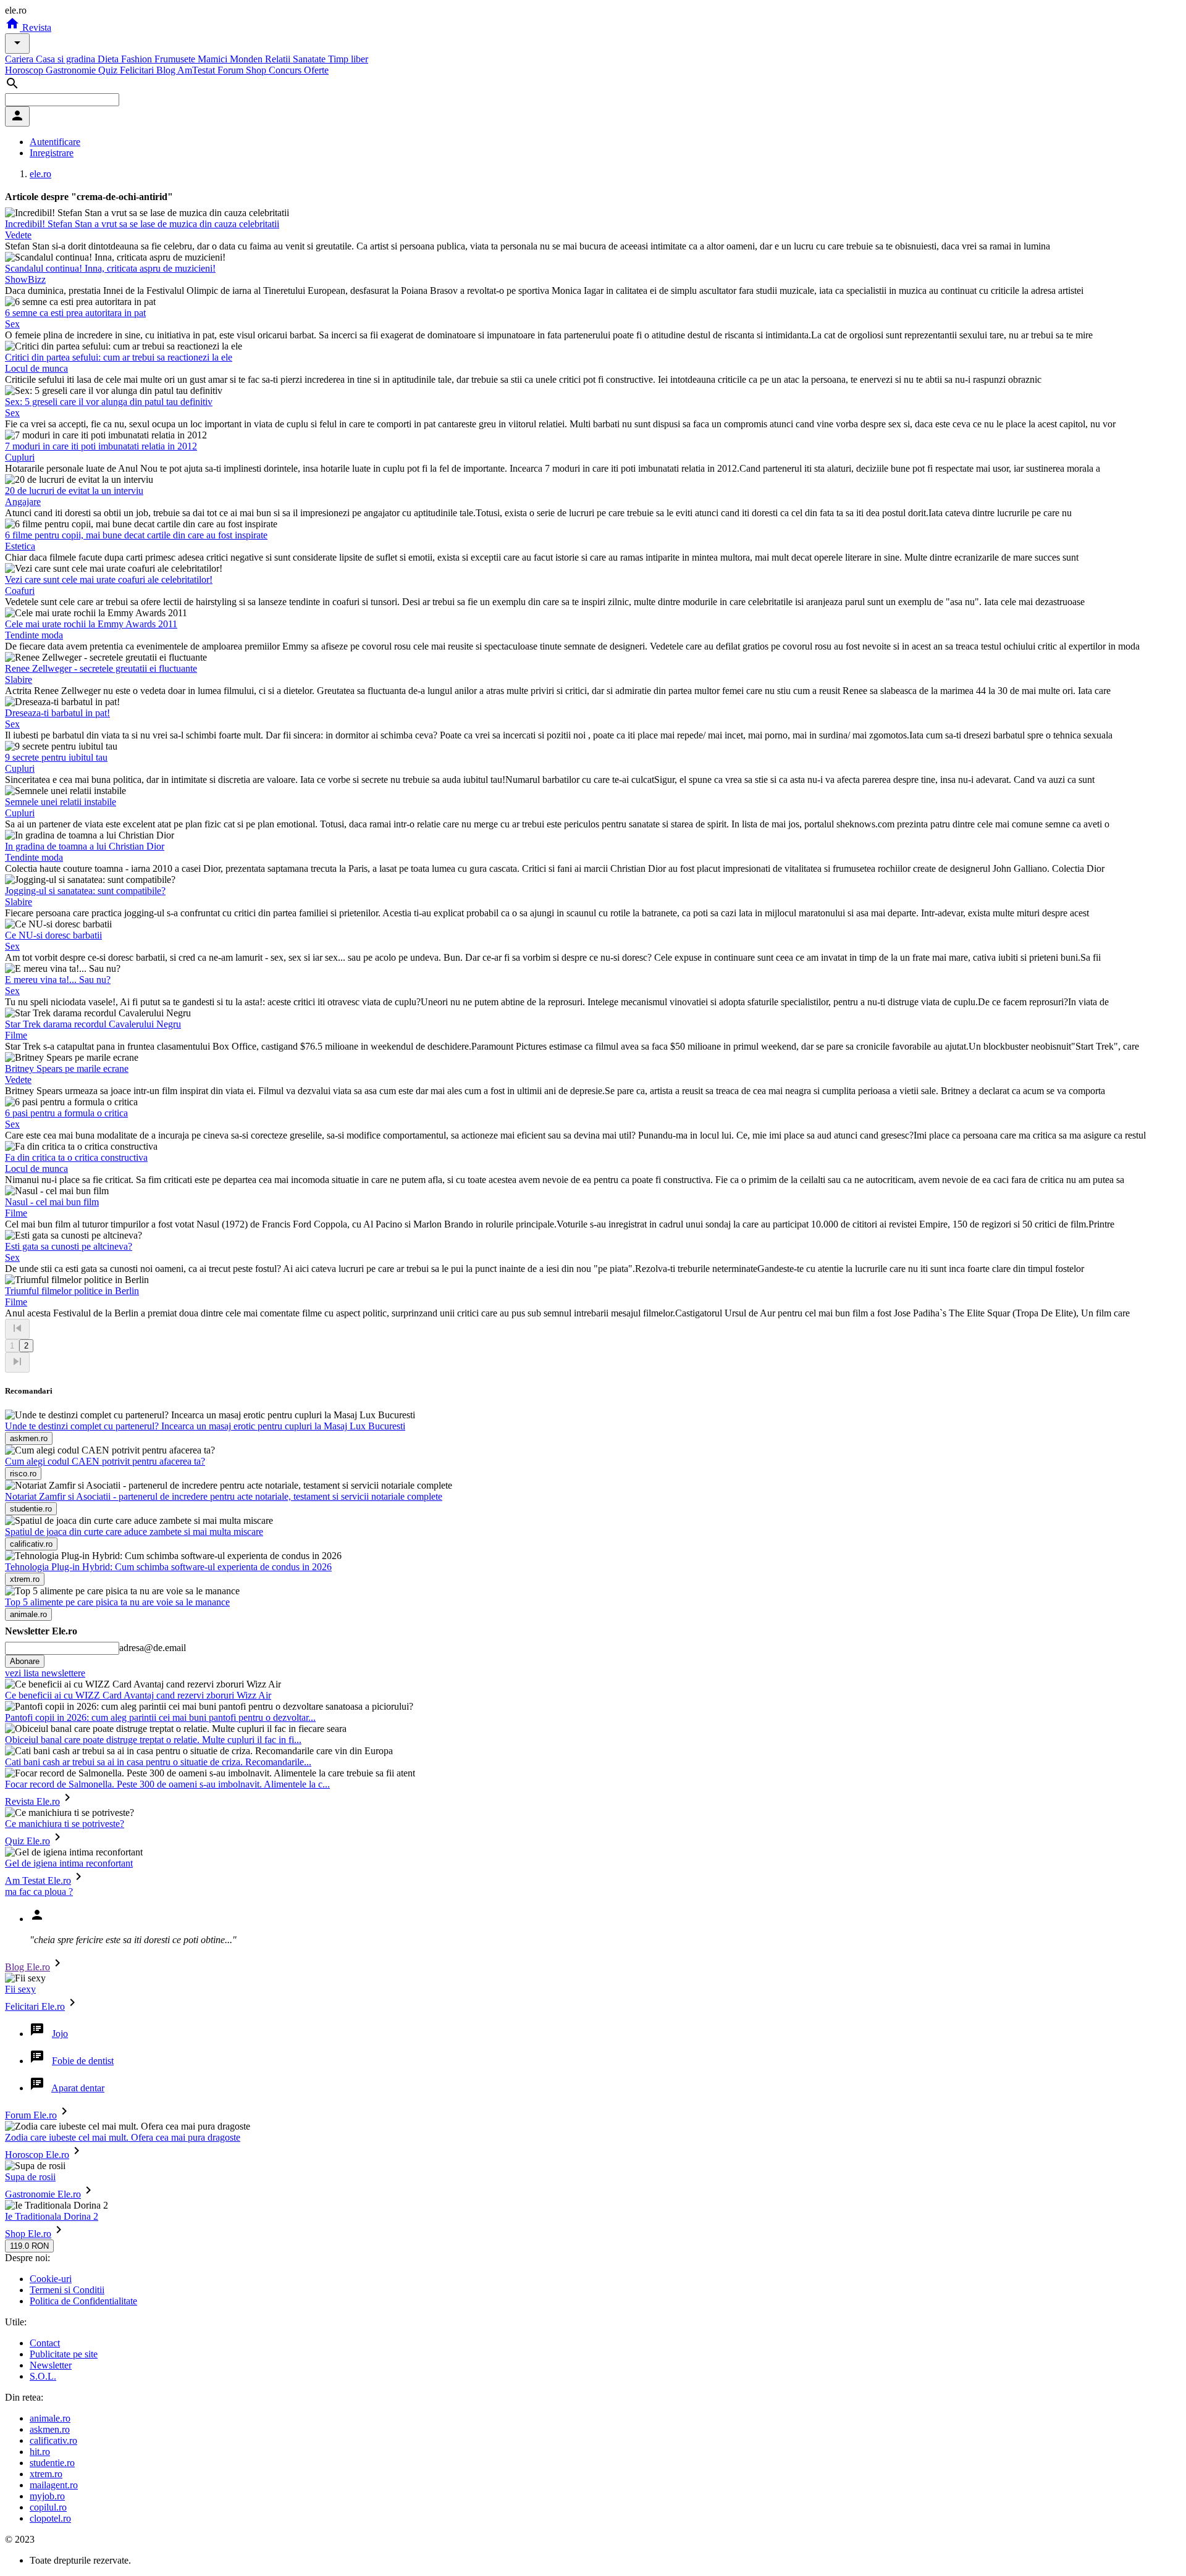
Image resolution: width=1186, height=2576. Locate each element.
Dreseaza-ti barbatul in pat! (57, 713)
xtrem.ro (46, 2474)
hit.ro (40, 2452)
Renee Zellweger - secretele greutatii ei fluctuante (101, 668)
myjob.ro (47, 2496)
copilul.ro (48, 2507)
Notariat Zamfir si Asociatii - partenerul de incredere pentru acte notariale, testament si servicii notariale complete (224, 1496)
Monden (247, 59)
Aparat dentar (78, 2088)
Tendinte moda (34, 635)
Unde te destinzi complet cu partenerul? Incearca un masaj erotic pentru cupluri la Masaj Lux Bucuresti (205, 1426)
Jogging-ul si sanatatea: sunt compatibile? (85, 891)
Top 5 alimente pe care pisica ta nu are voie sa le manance (117, 1602)
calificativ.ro (53, 2440)
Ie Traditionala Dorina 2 (52, 2216)
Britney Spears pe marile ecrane (67, 1068)
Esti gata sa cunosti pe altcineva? (69, 1246)
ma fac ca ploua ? (39, 1892)
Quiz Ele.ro (27, 1841)
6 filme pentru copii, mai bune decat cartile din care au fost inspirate (136, 535)
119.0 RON (29, 2246)
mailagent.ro (54, 2485)
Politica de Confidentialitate (83, 2301)
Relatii (279, 59)
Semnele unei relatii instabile (61, 802)
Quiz (109, 70)
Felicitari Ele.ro (35, 2006)
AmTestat (197, 70)
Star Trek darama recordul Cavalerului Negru (93, 1024)
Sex (12, 324)
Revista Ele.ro (32, 1801)
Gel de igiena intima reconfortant (69, 1863)
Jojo (60, 2034)
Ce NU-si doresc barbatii (53, 935)
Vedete (18, 235)
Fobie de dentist (83, 2061)
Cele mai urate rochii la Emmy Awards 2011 (91, 624)
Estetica (20, 546)
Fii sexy (20, 1989)
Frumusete (176, 59)
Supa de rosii (30, 2177)
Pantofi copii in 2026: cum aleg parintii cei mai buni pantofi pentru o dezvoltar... (160, 1717)
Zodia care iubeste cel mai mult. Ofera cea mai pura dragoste (123, 2137)
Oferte (316, 70)
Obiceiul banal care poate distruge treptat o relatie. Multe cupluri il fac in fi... (153, 1740)
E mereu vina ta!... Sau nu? (58, 980)
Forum (232, 70)
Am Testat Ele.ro (38, 1880)
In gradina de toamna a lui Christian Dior (85, 846)
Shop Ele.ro (28, 2234)
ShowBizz (25, 279)
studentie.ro (52, 2463)
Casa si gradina (67, 59)
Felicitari (138, 70)
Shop (257, 70)
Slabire (19, 680)
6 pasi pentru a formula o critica (66, 1113)
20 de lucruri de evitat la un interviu (74, 491)
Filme (16, 1035)
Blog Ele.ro (27, 1967)
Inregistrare (52, 153)
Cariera (20, 59)
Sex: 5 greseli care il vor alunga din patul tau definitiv (109, 402)
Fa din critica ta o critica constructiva (76, 1157)
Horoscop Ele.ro (37, 2155)
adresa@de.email (153, 1648)
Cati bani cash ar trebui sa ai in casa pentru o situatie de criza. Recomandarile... (158, 1762)
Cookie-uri (51, 2279)
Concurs (286, 70)
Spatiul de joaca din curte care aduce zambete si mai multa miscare (134, 1532)
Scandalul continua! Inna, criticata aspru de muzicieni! (110, 268)
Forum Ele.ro (31, 2115)
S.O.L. (43, 2376)
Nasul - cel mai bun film (52, 1202)
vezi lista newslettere (45, 1673)
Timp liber (348, 59)
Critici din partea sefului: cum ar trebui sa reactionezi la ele (119, 357)
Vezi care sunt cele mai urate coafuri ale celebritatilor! (109, 579)
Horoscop (25, 70)
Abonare (25, 1661)
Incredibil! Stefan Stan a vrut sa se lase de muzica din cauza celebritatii (142, 224)
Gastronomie (72, 70)
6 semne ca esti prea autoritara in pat (75, 313)
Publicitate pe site (64, 2354)
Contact (45, 2343)
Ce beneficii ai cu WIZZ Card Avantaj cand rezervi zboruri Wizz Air (138, 1695)
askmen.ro (50, 2429)
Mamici (214, 59)
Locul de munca (36, 368)
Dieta (109, 59)
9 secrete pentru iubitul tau (56, 757)
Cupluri (20, 457)
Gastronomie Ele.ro (43, 2194)
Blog (167, 70)
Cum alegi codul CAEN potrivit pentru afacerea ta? (105, 1461)
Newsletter (51, 2365)
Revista (36, 27)
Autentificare (55, 142)
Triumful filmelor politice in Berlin (72, 1291)
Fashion (138, 59)
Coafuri (20, 591)
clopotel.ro (50, 2518)
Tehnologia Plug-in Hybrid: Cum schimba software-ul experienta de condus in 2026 (168, 1567)
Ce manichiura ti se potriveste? (65, 1824)
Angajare (23, 502)
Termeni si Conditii (67, 2290)
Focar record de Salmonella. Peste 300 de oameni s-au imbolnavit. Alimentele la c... (167, 1784)
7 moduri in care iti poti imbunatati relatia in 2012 (101, 446)
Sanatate (310, 59)
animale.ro (50, 2418)
